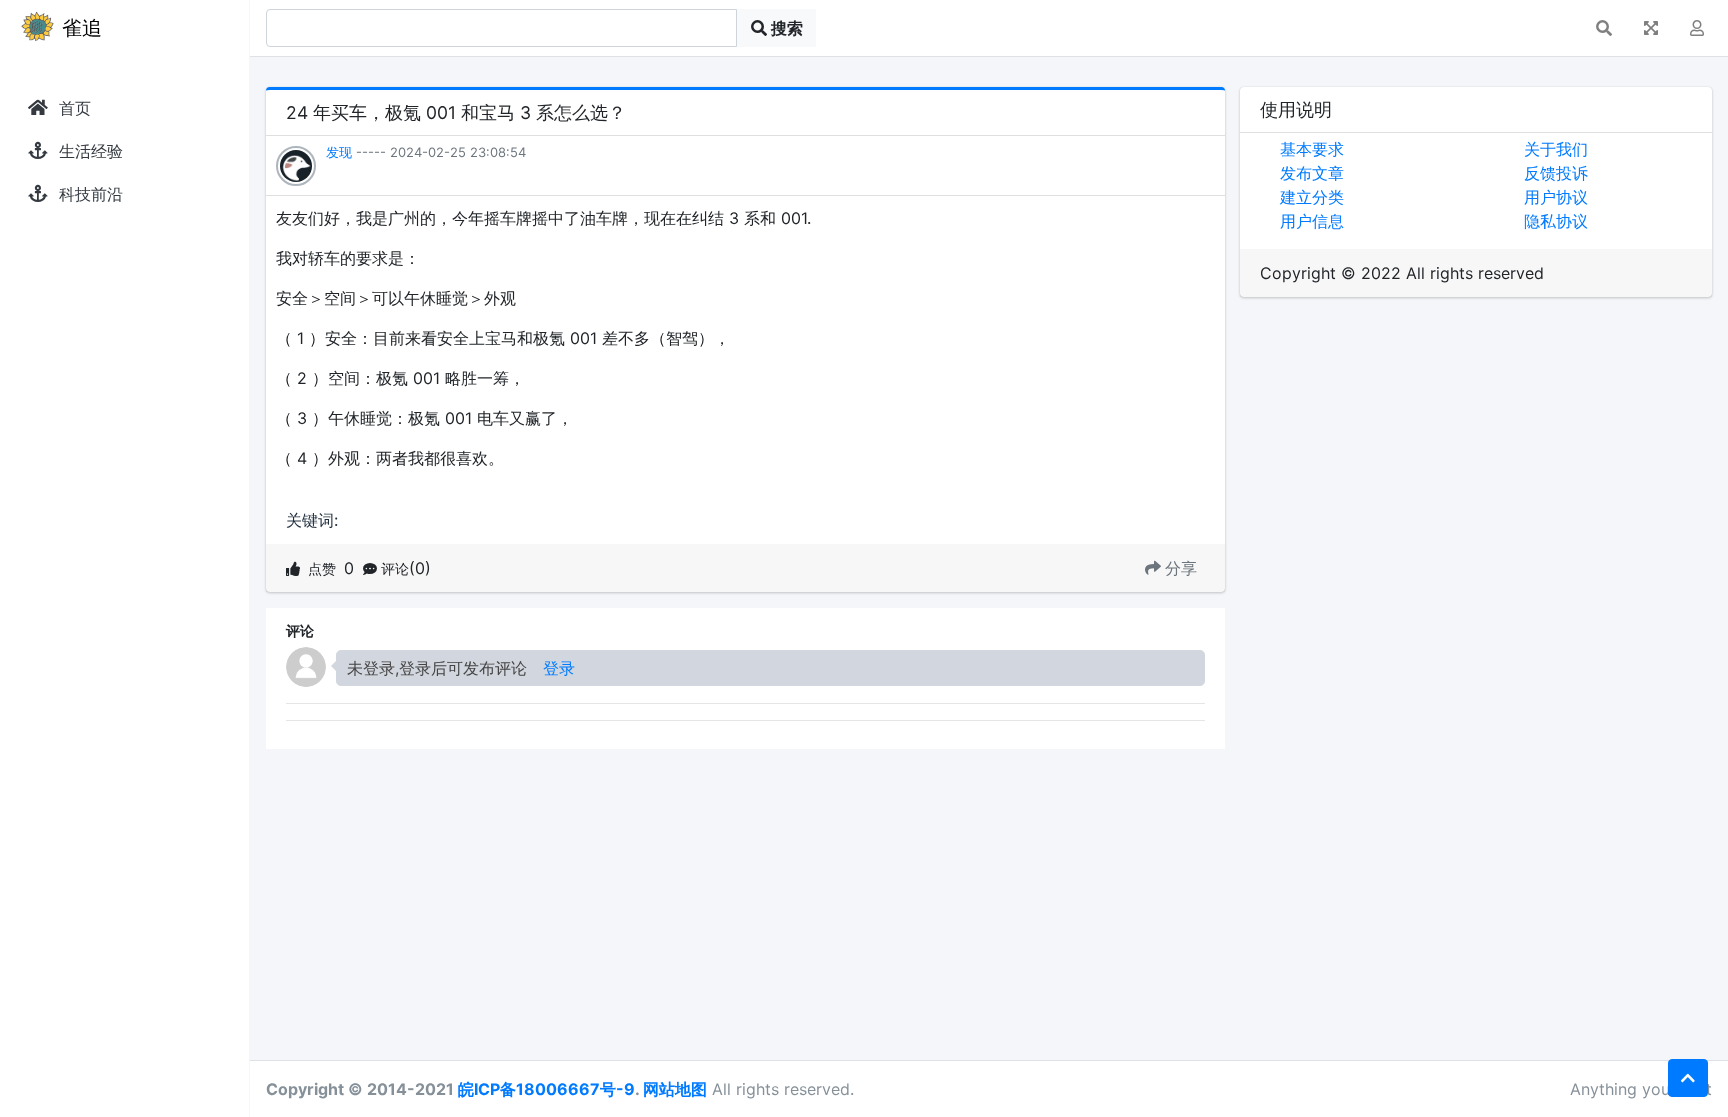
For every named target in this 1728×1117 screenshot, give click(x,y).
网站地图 (675, 1089)
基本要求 (1312, 149)
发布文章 (1312, 173)
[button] (1604, 28)
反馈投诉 (1556, 173)
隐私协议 (1556, 221)
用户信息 (1312, 221)
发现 (339, 152)
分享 (1181, 568)
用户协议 (1556, 197)
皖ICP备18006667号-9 (546, 1089)
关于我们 (1556, 149)
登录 (559, 668)
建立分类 (1312, 197)
